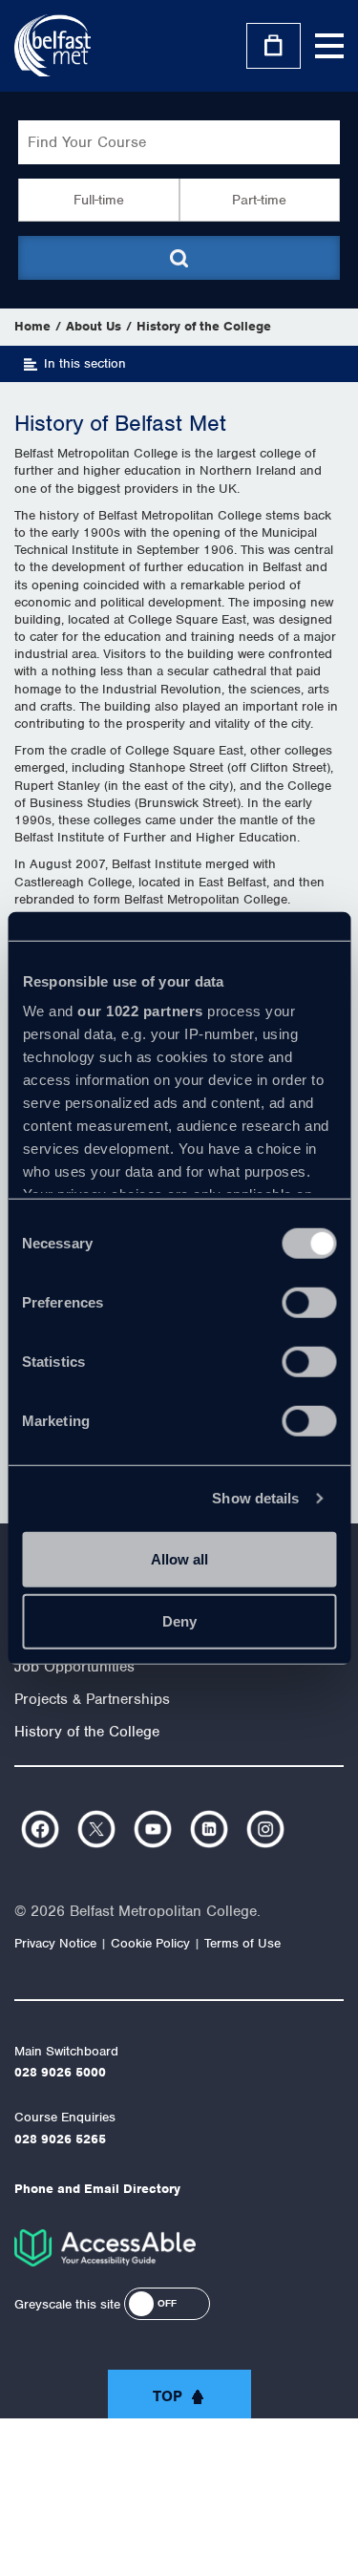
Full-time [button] (99, 200)
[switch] (309, 1302)
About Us (94, 326)
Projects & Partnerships (92, 1699)
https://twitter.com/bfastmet (96, 1829)
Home (32, 326)
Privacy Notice (55, 1943)
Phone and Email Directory (97, 2189)
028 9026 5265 (60, 2139)
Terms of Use (242, 1943)
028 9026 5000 (60, 2072)
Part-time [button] (259, 200)
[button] (167, 2304)
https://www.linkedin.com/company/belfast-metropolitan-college (209, 1829)
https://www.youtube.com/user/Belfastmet (153, 1829)
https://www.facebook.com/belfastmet (40, 1829)
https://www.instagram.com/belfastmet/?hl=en (265, 1829)
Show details (255, 1498)
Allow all (179, 1558)
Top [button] (168, 2396)
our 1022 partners (140, 1011)
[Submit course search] (179, 258)
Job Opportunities (74, 1667)
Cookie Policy (150, 1943)
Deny (179, 1621)
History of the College (204, 326)
